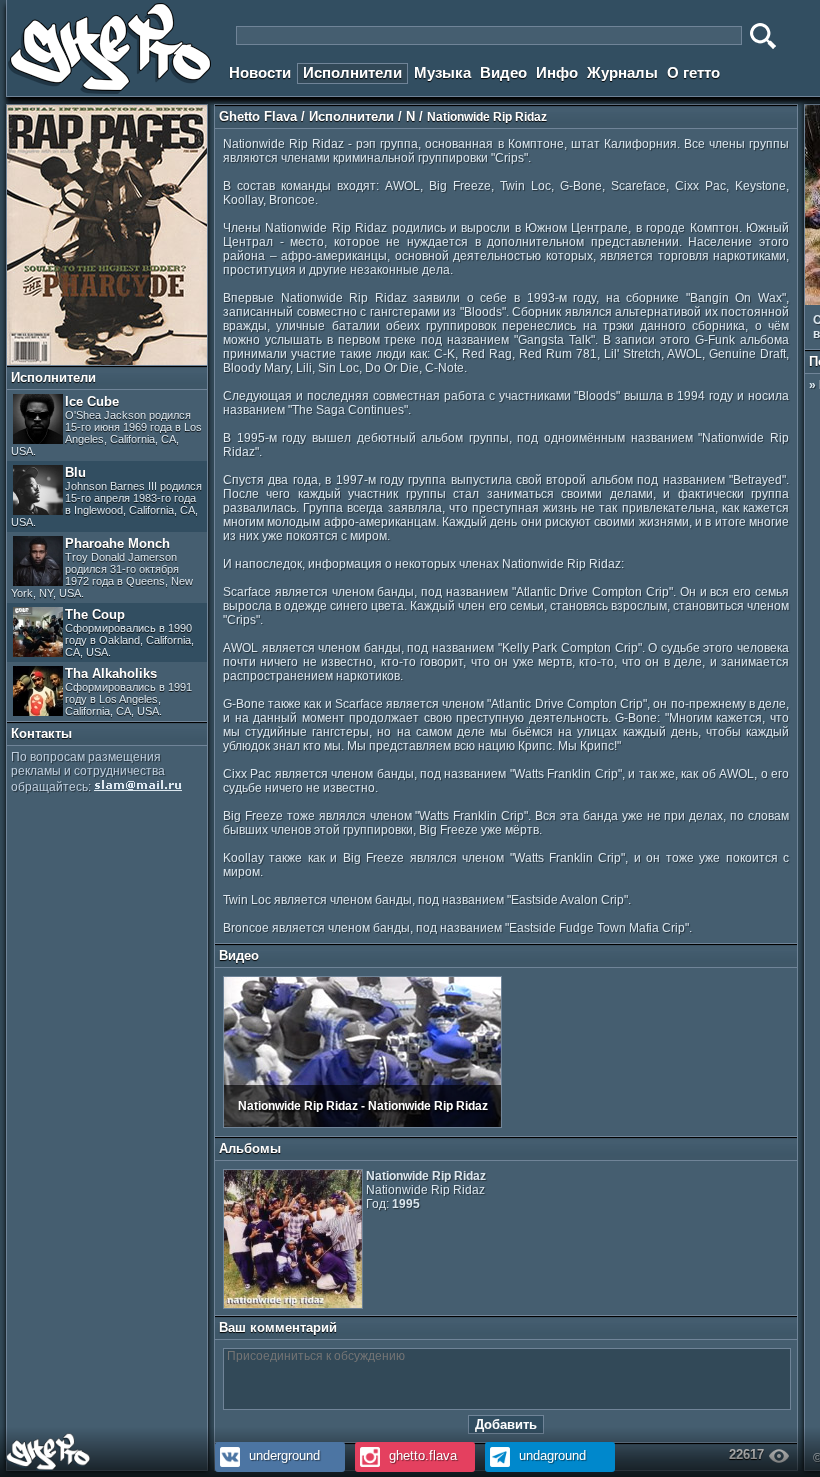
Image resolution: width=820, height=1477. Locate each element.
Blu (106, 496)
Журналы (622, 72)
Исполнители (352, 72)
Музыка (442, 72)
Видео (503, 72)
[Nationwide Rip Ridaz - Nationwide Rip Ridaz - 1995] (362, 1124)
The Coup (129, 632)
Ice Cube (106, 425)
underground (282, 1455)
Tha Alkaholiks (128, 691)
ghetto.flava (421, 1455)
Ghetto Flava (258, 116)
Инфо (557, 72)
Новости (260, 72)
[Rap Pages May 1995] (107, 361)
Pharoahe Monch (102, 567)
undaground (550, 1455)
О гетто (693, 72)
